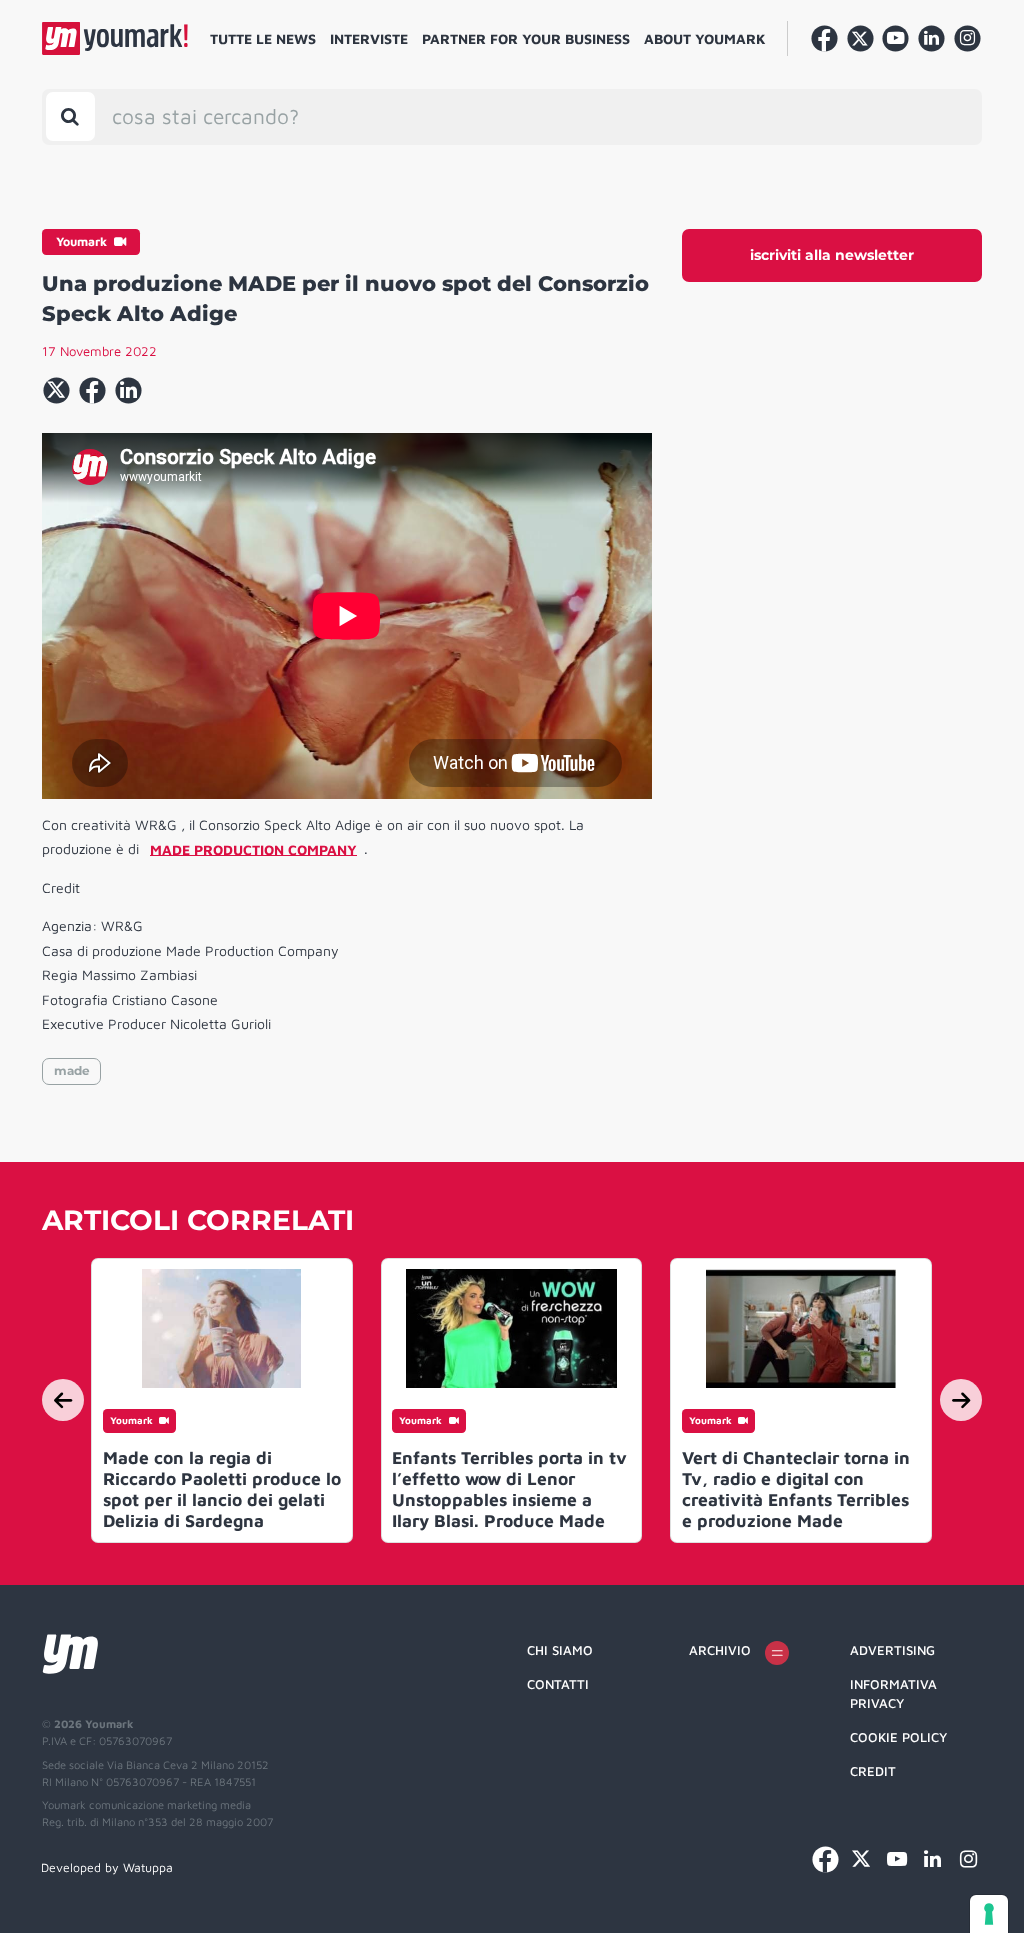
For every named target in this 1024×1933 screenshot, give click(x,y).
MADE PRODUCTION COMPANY (253, 848)
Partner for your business (526, 38)
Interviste (369, 38)
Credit (873, 1771)
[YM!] (115, 38)
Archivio (720, 1650)
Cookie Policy (898, 1737)
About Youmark (705, 38)
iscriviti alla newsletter (832, 255)
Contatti (558, 1684)
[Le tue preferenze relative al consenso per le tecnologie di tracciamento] (989, 1914)
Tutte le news (263, 38)
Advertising (892, 1650)
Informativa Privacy (893, 1694)
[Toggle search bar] (70, 116)
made (72, 1070)
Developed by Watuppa (107, 1867)
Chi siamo (560, 1650)
